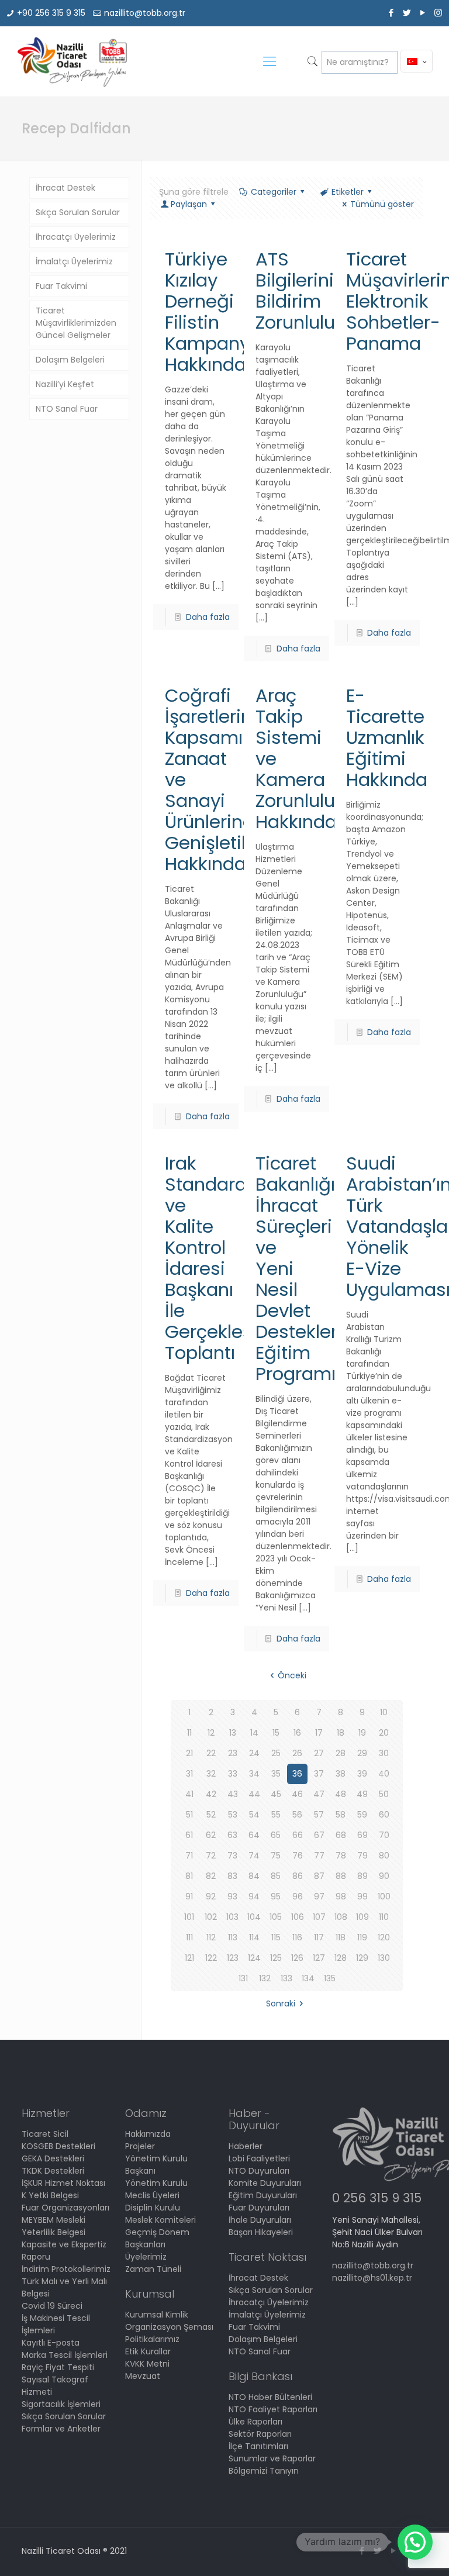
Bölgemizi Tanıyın (264, 2471)
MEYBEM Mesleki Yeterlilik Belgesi (53, 2226)
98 (341, 1896)
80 (384, 1856)
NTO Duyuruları (259, 2171)
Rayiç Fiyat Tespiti (58, 2367)
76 (298, 1856)
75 (276, 1856)
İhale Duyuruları (260, 2220)
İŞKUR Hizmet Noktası (63, 2183)
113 (233, 1937)
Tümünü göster (382, 204)
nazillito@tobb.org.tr (145, 13)
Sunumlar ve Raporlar (272, 2458)
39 (362, 1774)
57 (319, 1815)
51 (189, 1815)
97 (319, 1896)
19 (362, 1733)
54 (254, 1815)
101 (189, 1917)
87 (319, 1876)
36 (297, 1774)
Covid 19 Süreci (52, 2306)
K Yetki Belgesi (50, 2195)
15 (276, 1733)
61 (189, 1835)
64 (254, 1835)
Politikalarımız (152, 2339)
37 (319, 1774)
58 (341, 1815)
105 (276, 1917)
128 (341, 1958)
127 (319, 1958)
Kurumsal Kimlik (157, 2315)
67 (319, 1835)
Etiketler (348, 192)
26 (297, 1753)
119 (362, 1937)
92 (211, 1896)
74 (254, 1856)
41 (189, 1794)
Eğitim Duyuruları (263, 2195)
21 (189, 1753)
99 (362, 1896)
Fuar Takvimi (61, 286)
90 (384, 1876)
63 (232, 1835)
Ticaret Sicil (45, 2134)
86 (298, 1876)
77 (319, 1856)
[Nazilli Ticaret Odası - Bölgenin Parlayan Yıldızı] (72, 61)
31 (189, 1774)
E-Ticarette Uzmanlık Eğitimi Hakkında (387, 737)
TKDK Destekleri (53, 2171)
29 (362, 1753)
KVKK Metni (147, 2364)
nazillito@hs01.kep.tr (372, 2278)
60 (384, 1815)
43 (233, 1794)
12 (211, 1733)
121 (189, 1958)
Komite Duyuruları (265, 2183)
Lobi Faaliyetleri (259, 2158)
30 (384, 1753)
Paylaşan (189, 204)
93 (232, 1896)
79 (362, 1856)
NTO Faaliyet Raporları (273, 2409)
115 (276, 1937)
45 (276, 1794)
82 (211, 1876)
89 (362, 1876)
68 (341, 1835)
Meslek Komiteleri (160, 2220)
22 (211, 1753)
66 (298, 1835)
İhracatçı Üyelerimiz (76, 237)
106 (298, 1917)
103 (232, 1917)
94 (254, 1896)
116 (297, 1937)
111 (189, 1937)
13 (233, 1733)
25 (276, 1753)
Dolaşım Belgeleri (70, 360)
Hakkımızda (148, 2134)
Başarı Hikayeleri (261, 2232)
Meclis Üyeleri (152, 2195)
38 (341, 1774)
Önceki (292, 1675)
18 (341, 1733)
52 (211, 1815)
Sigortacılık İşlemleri (61, 2404)
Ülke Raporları (255, 2422)
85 (276, 1876)
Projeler (140, 2146)
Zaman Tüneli (153, 2269)
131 (243, 1978)
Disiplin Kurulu (153, 2208)
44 (254, 1794)
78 (341, 1856)
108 (341, 1917)
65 (276, 1835)
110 (384, 1917)
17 (319, 1733)
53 (233, 1815)
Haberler (246, 2146)
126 (297, 1958)
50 (384, 1794)
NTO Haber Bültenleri (270, 2397)
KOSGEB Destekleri (58, 2146)
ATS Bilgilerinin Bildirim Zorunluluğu (307, 291)
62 (211, 1835)
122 (211, 1958)
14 (254, 1733)
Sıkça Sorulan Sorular (78, 212)
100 (384, 1896)
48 (341, 1794)
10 (384, 1712)
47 (319, 1794)
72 (211, 1856)
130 (384, 1958)
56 (297, 1815)
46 (297, 1794)
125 (276, 1958)
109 (362, 1917)
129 (362, 1958)
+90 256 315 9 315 (51, 13)
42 (211, 1794)
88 (341, 1876)
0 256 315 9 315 (377, 2198)
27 (319, 1753)
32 (211, 1774)
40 (384, 1774)
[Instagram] (438, 13)
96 (298, 1896)
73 (232, 1856)
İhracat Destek (65, 188)
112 (211, 1937)
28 (341, 1753)
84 (254, 1876)
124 (254, 1958)
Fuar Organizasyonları (65, 2208)
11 (189, 1733)
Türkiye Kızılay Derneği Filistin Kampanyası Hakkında (220, 312)
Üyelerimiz (146, 2257)
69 (362, 1835)
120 (384, 1937)
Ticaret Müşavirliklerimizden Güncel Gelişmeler (76, 323)
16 (297, 1733)
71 (189, 1856)
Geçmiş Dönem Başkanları (157, 2238)
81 (189, 1876)
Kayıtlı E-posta (51, 2343)
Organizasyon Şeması (169, 2327)
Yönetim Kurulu (156, 2183)
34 (254, 1774)
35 (276, 1774)
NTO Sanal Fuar (67, 409)
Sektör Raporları (260, 2434)
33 (233, 1774)
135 (330, 1978)
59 (362, 1815)
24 (254, 1753)
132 (265, 1978)
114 (254, 1937)
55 (276, 1815)
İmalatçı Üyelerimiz (74, 261)
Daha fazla (208, 617)
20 (384, 1733)
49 (362, 1794)
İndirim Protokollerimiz (66, 2269)
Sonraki (281, 2003)
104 (254, 1917)
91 (189, 1896)
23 (233, 1753)
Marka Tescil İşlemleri (65, 2355)
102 (211, 1917)
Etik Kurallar (148, 2351)
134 (308, 1978)
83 (232, 1876)
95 (276, 1896)
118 (341, 1937)
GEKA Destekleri (53, 2158)
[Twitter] (407, 13)
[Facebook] (391, 13)
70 (384, 1835)
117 (319, 1937)
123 (233, 1958)
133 (286, 1978)
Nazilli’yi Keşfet (65, 384)
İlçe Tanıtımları (258, 2446)
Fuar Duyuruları (259, 2208)
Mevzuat (143, 2376)
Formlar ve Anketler (61, 2429)
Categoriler (274, 192)
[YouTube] (422, 13)
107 (319, 1917)
